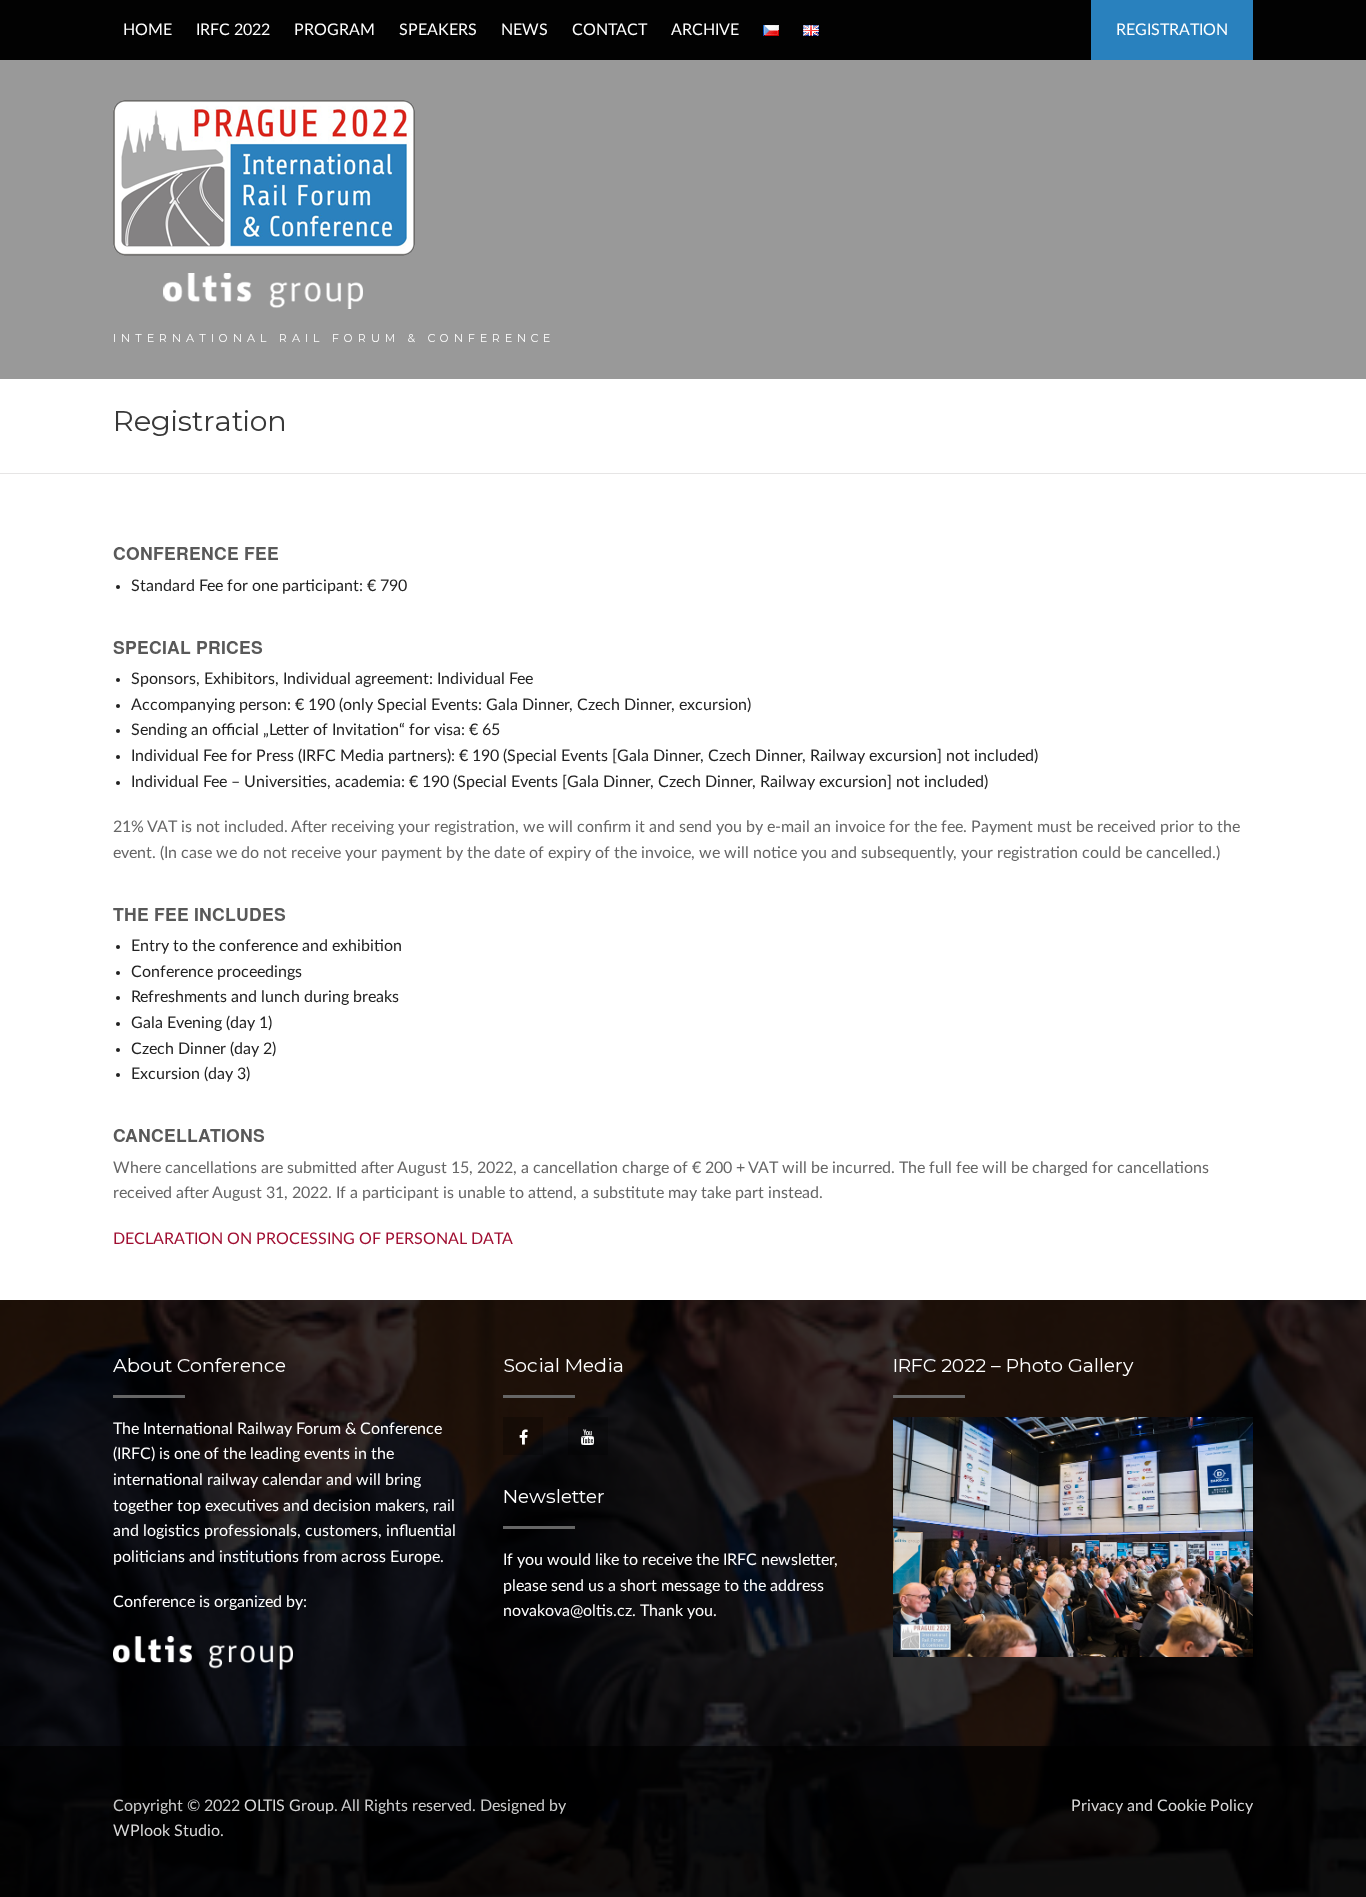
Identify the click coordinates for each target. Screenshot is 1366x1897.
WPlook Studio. (168, 1831)
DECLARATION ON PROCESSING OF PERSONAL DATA (313, 1239)
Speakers (438, 30)
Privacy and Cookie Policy (1162, 1806)
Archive (705, 30)
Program (334, 30)
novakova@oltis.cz (567, 1611)
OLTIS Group (289, 1806)
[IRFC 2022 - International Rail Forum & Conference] (264, 204)
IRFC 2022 (233, 30)
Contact (609, 30)
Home (147, 30)
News (524, 30)
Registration (1172, 30)
